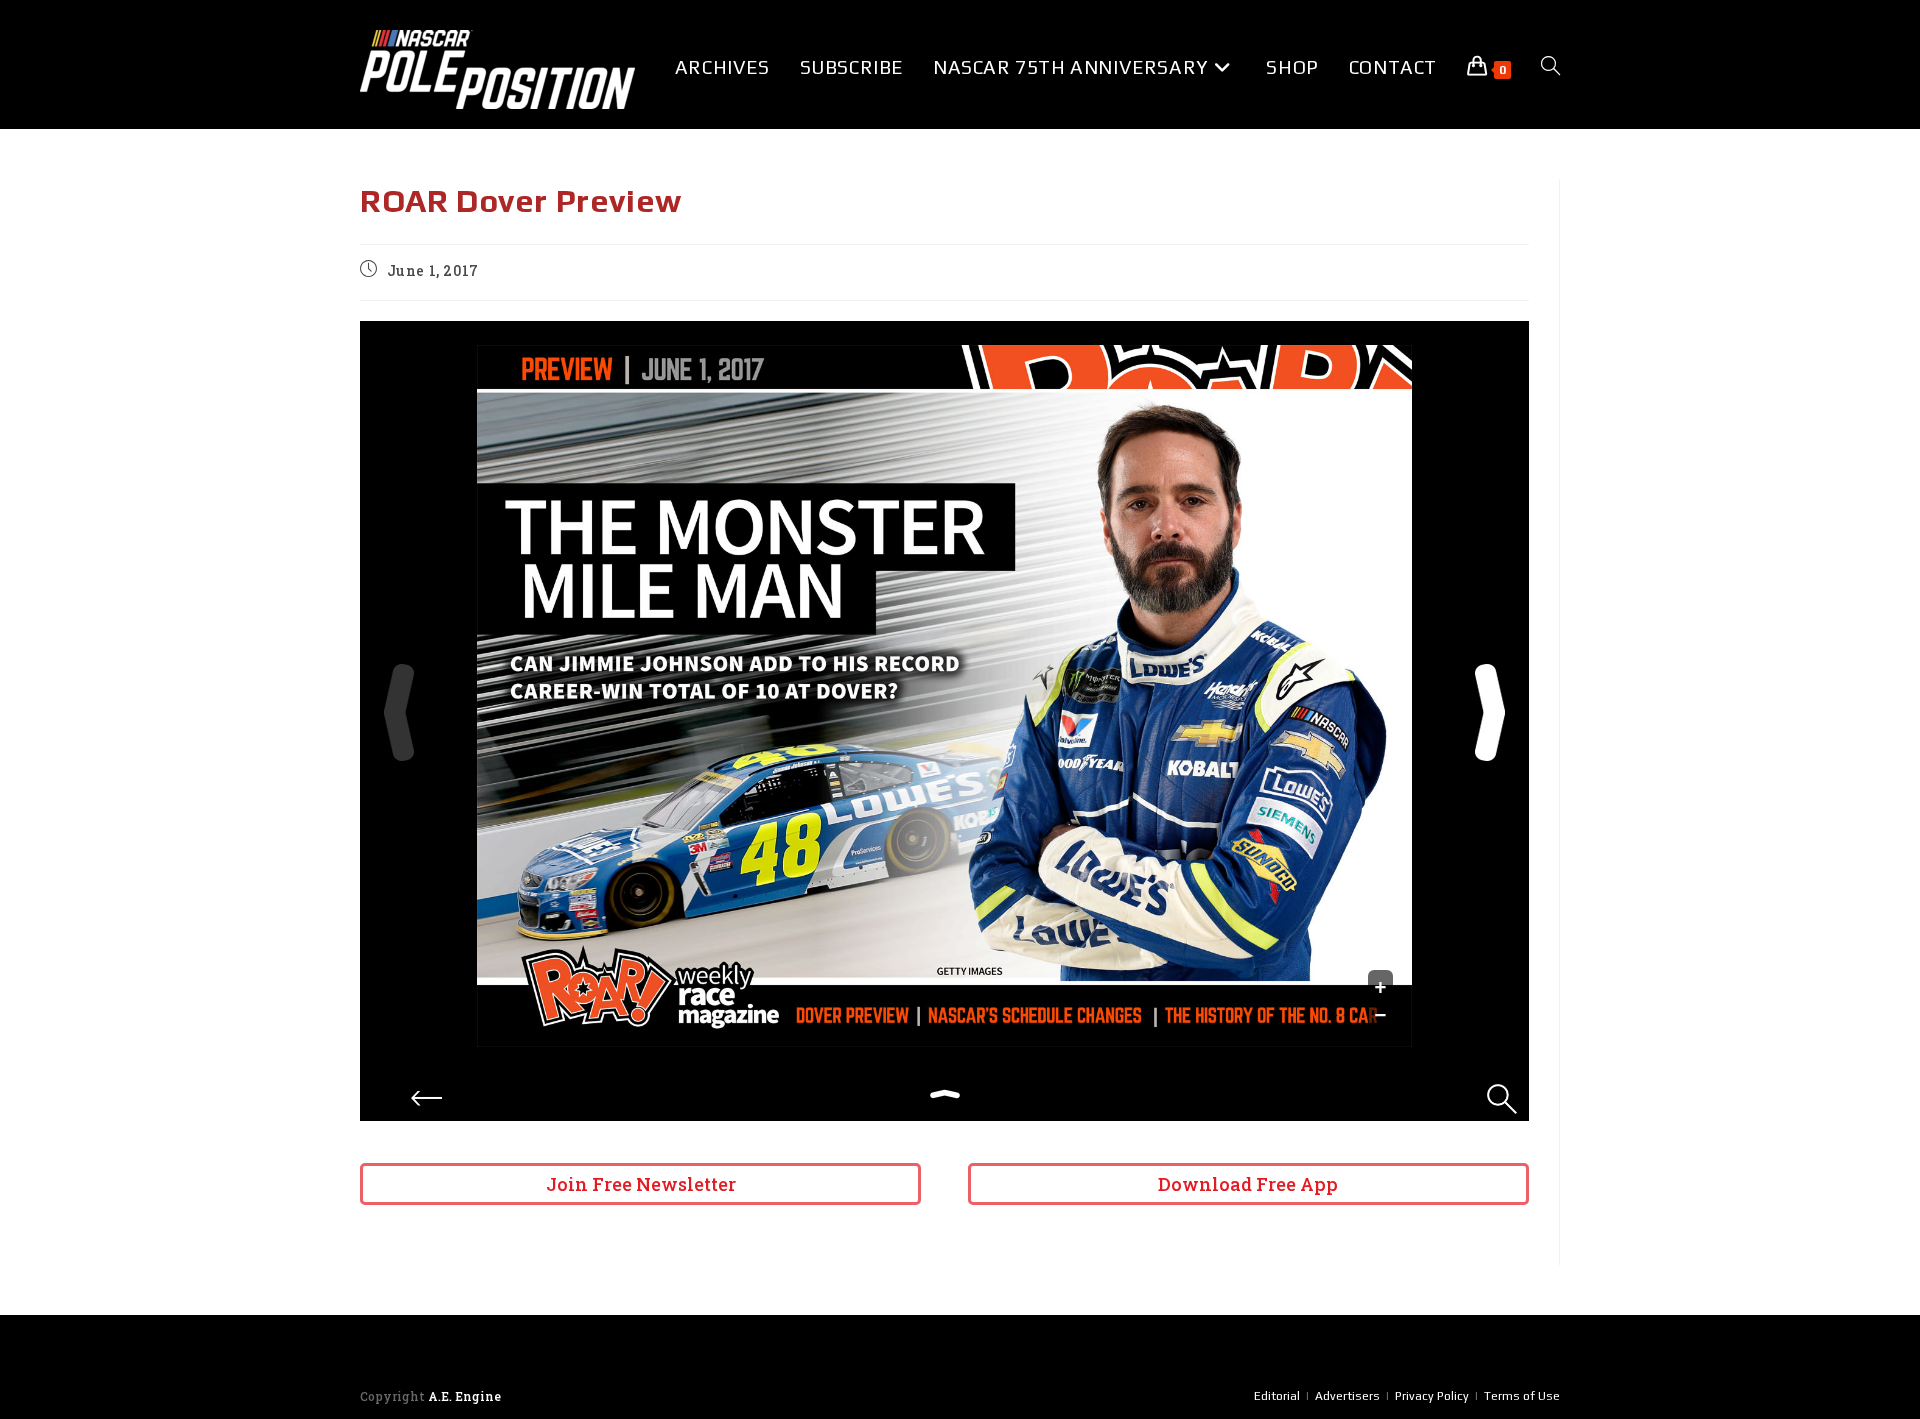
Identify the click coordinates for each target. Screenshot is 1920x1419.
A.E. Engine (464, 1396)
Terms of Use (1522, 1396)
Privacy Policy (1432, 1396)
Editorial (1277, 1396)
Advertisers (1347, 1396)
